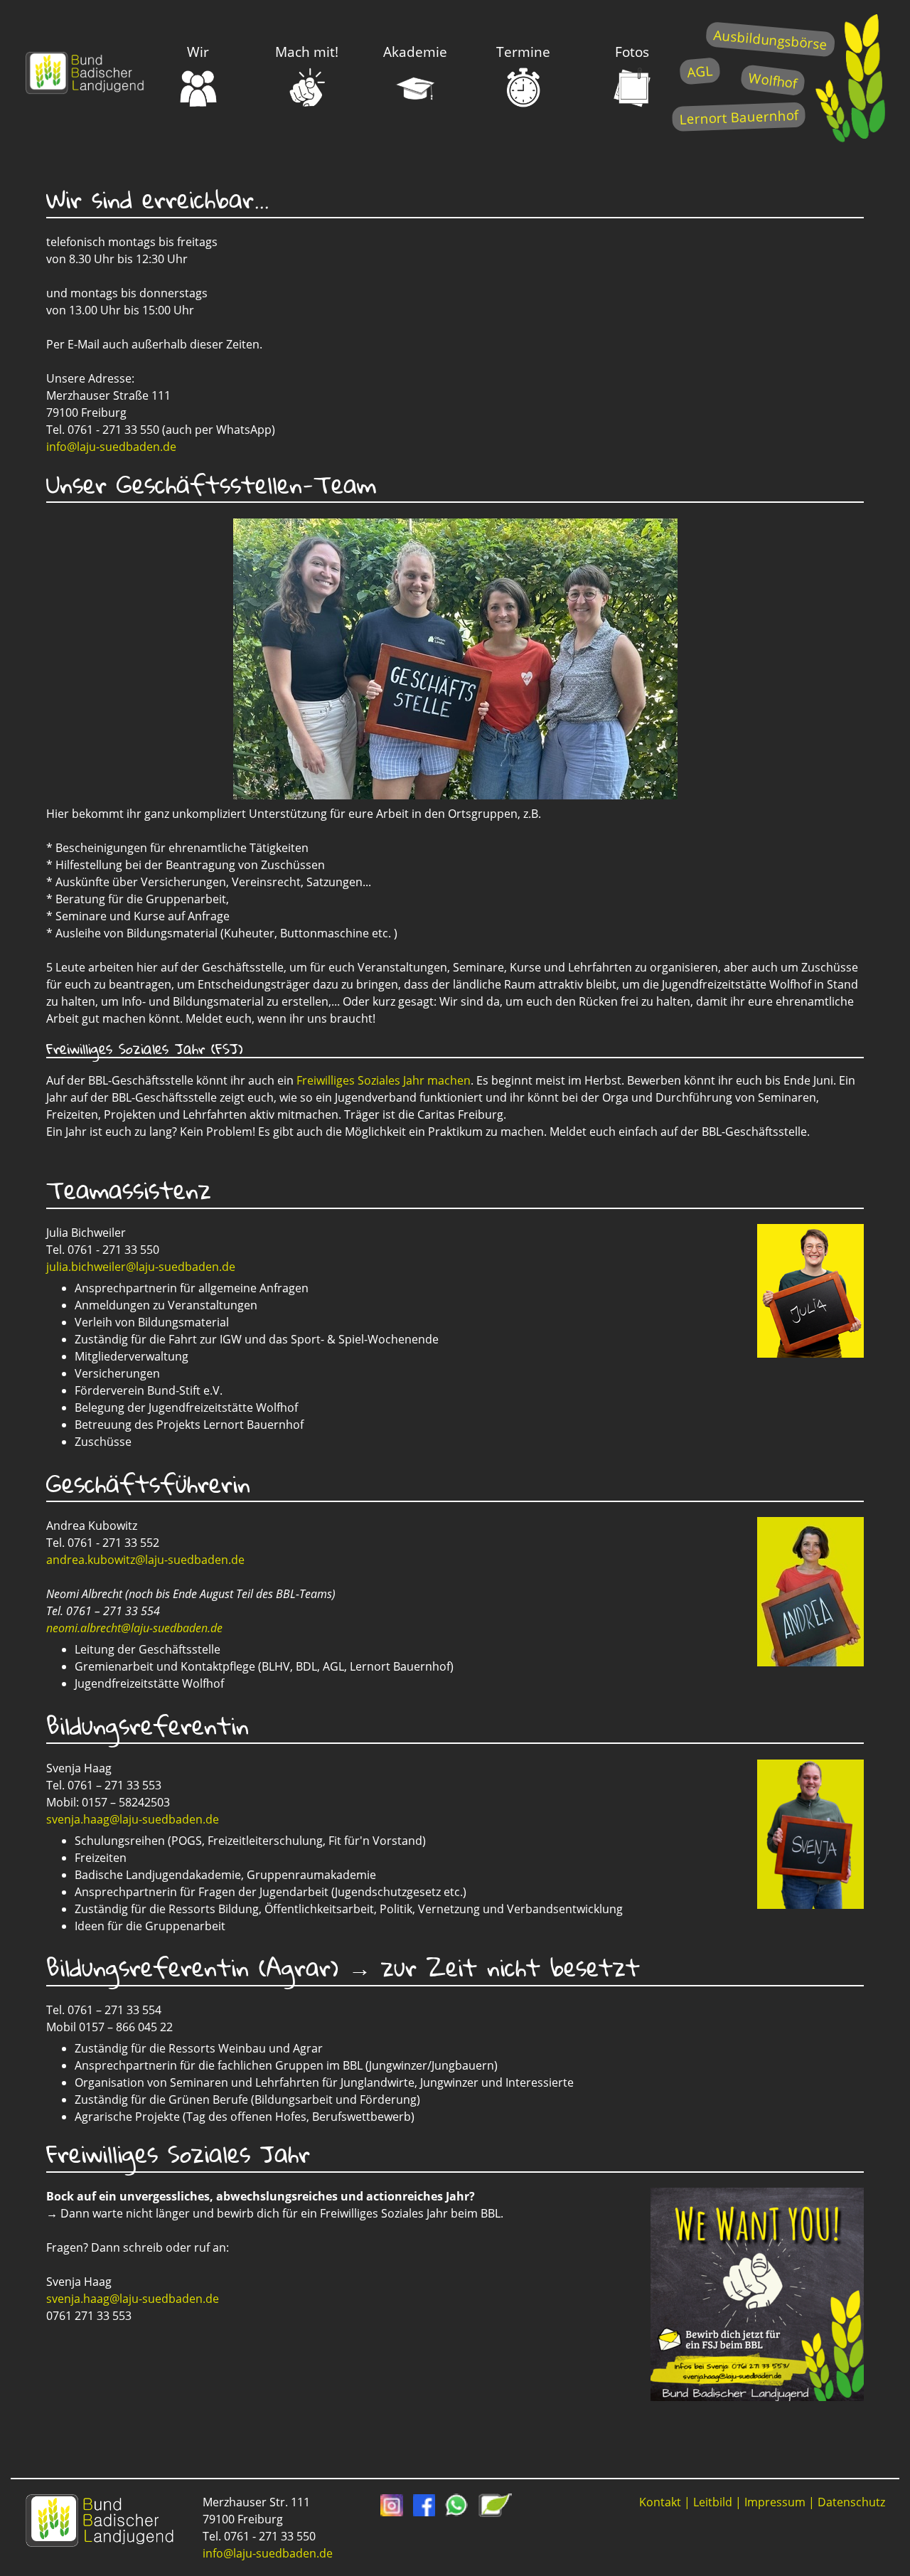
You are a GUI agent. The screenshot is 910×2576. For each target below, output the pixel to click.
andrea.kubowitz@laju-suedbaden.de (145, 1560)
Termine (523, 52)
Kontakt (660, 2502)
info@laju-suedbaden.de (111, 447)
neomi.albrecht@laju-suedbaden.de (134, 1628)
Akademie (415, 52)
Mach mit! (307, 52)
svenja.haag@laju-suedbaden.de (133, 1819)
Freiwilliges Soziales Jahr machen (384, 1080)
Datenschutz (851, 2502)
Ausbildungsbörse (770, 39)
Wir (198, 52)
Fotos (632, 52)
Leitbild (713, 2502)
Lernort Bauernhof (739, 117)
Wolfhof (773, 80)
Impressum (775, 2502)
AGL (700, 71)
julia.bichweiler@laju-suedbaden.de (141, 1267)
